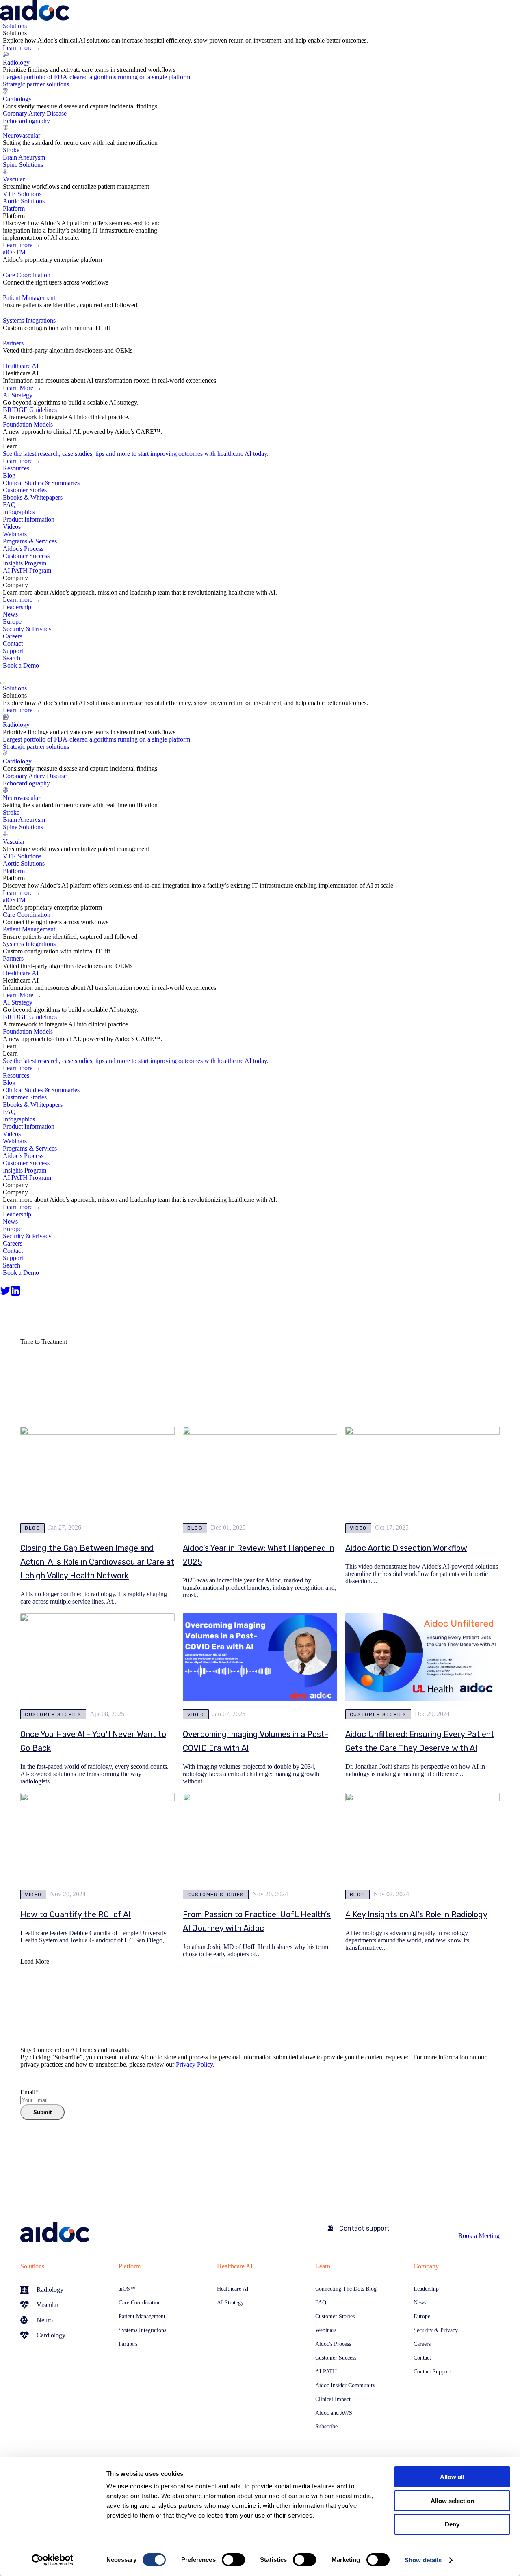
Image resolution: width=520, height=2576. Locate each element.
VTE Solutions (22, 194)
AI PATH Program (27, 570)
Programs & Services (30, 541)
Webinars (15, 534)
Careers (13, 636)
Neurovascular (22, 135)
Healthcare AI (235, 2266)
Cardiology (17, 99)
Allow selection (452, 2501)
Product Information (29, 519)
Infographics (19, 512)
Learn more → (22, 48)
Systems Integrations (29, 320)
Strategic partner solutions (36, 84)
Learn (323, 2266)
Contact (13, 643)
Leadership (17, 607)
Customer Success (26, 556)
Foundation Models (28, 424)
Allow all (452, 2477)
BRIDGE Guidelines (30, 410)
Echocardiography (26, 121)
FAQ (9, 505)
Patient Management (29, 298)
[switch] (233, 2560)
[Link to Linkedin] (15, 1291)
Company (426, 2266)
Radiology (16, 62)
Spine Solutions (23, 165)
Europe (12, 622)
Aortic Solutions (24, 201)
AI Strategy (18, 395)
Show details (423, 2560)
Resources (16, 468)
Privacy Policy (194, 2064)
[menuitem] (261, 114)
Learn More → (22, 388)
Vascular (14, 179)
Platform (130, 2266)
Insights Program (25, 563)
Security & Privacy (27, 629)
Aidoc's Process (23, 549)
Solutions (32, 2266)
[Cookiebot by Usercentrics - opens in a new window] (53, 2560)
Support (13, 651)
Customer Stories (25, 490)
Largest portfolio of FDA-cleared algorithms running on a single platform (96, 77)
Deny (452, 2524)
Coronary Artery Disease (35, 113)
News (10, 614)
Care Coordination (27, 275)
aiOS (14, 252)
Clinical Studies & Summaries (41, 483)
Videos (12, 527)
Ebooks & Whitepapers (33, 497)
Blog (9, 475)
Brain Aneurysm (24, 157)
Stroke (11, 150)
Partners (13, 343)
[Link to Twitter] (5, 1291)
